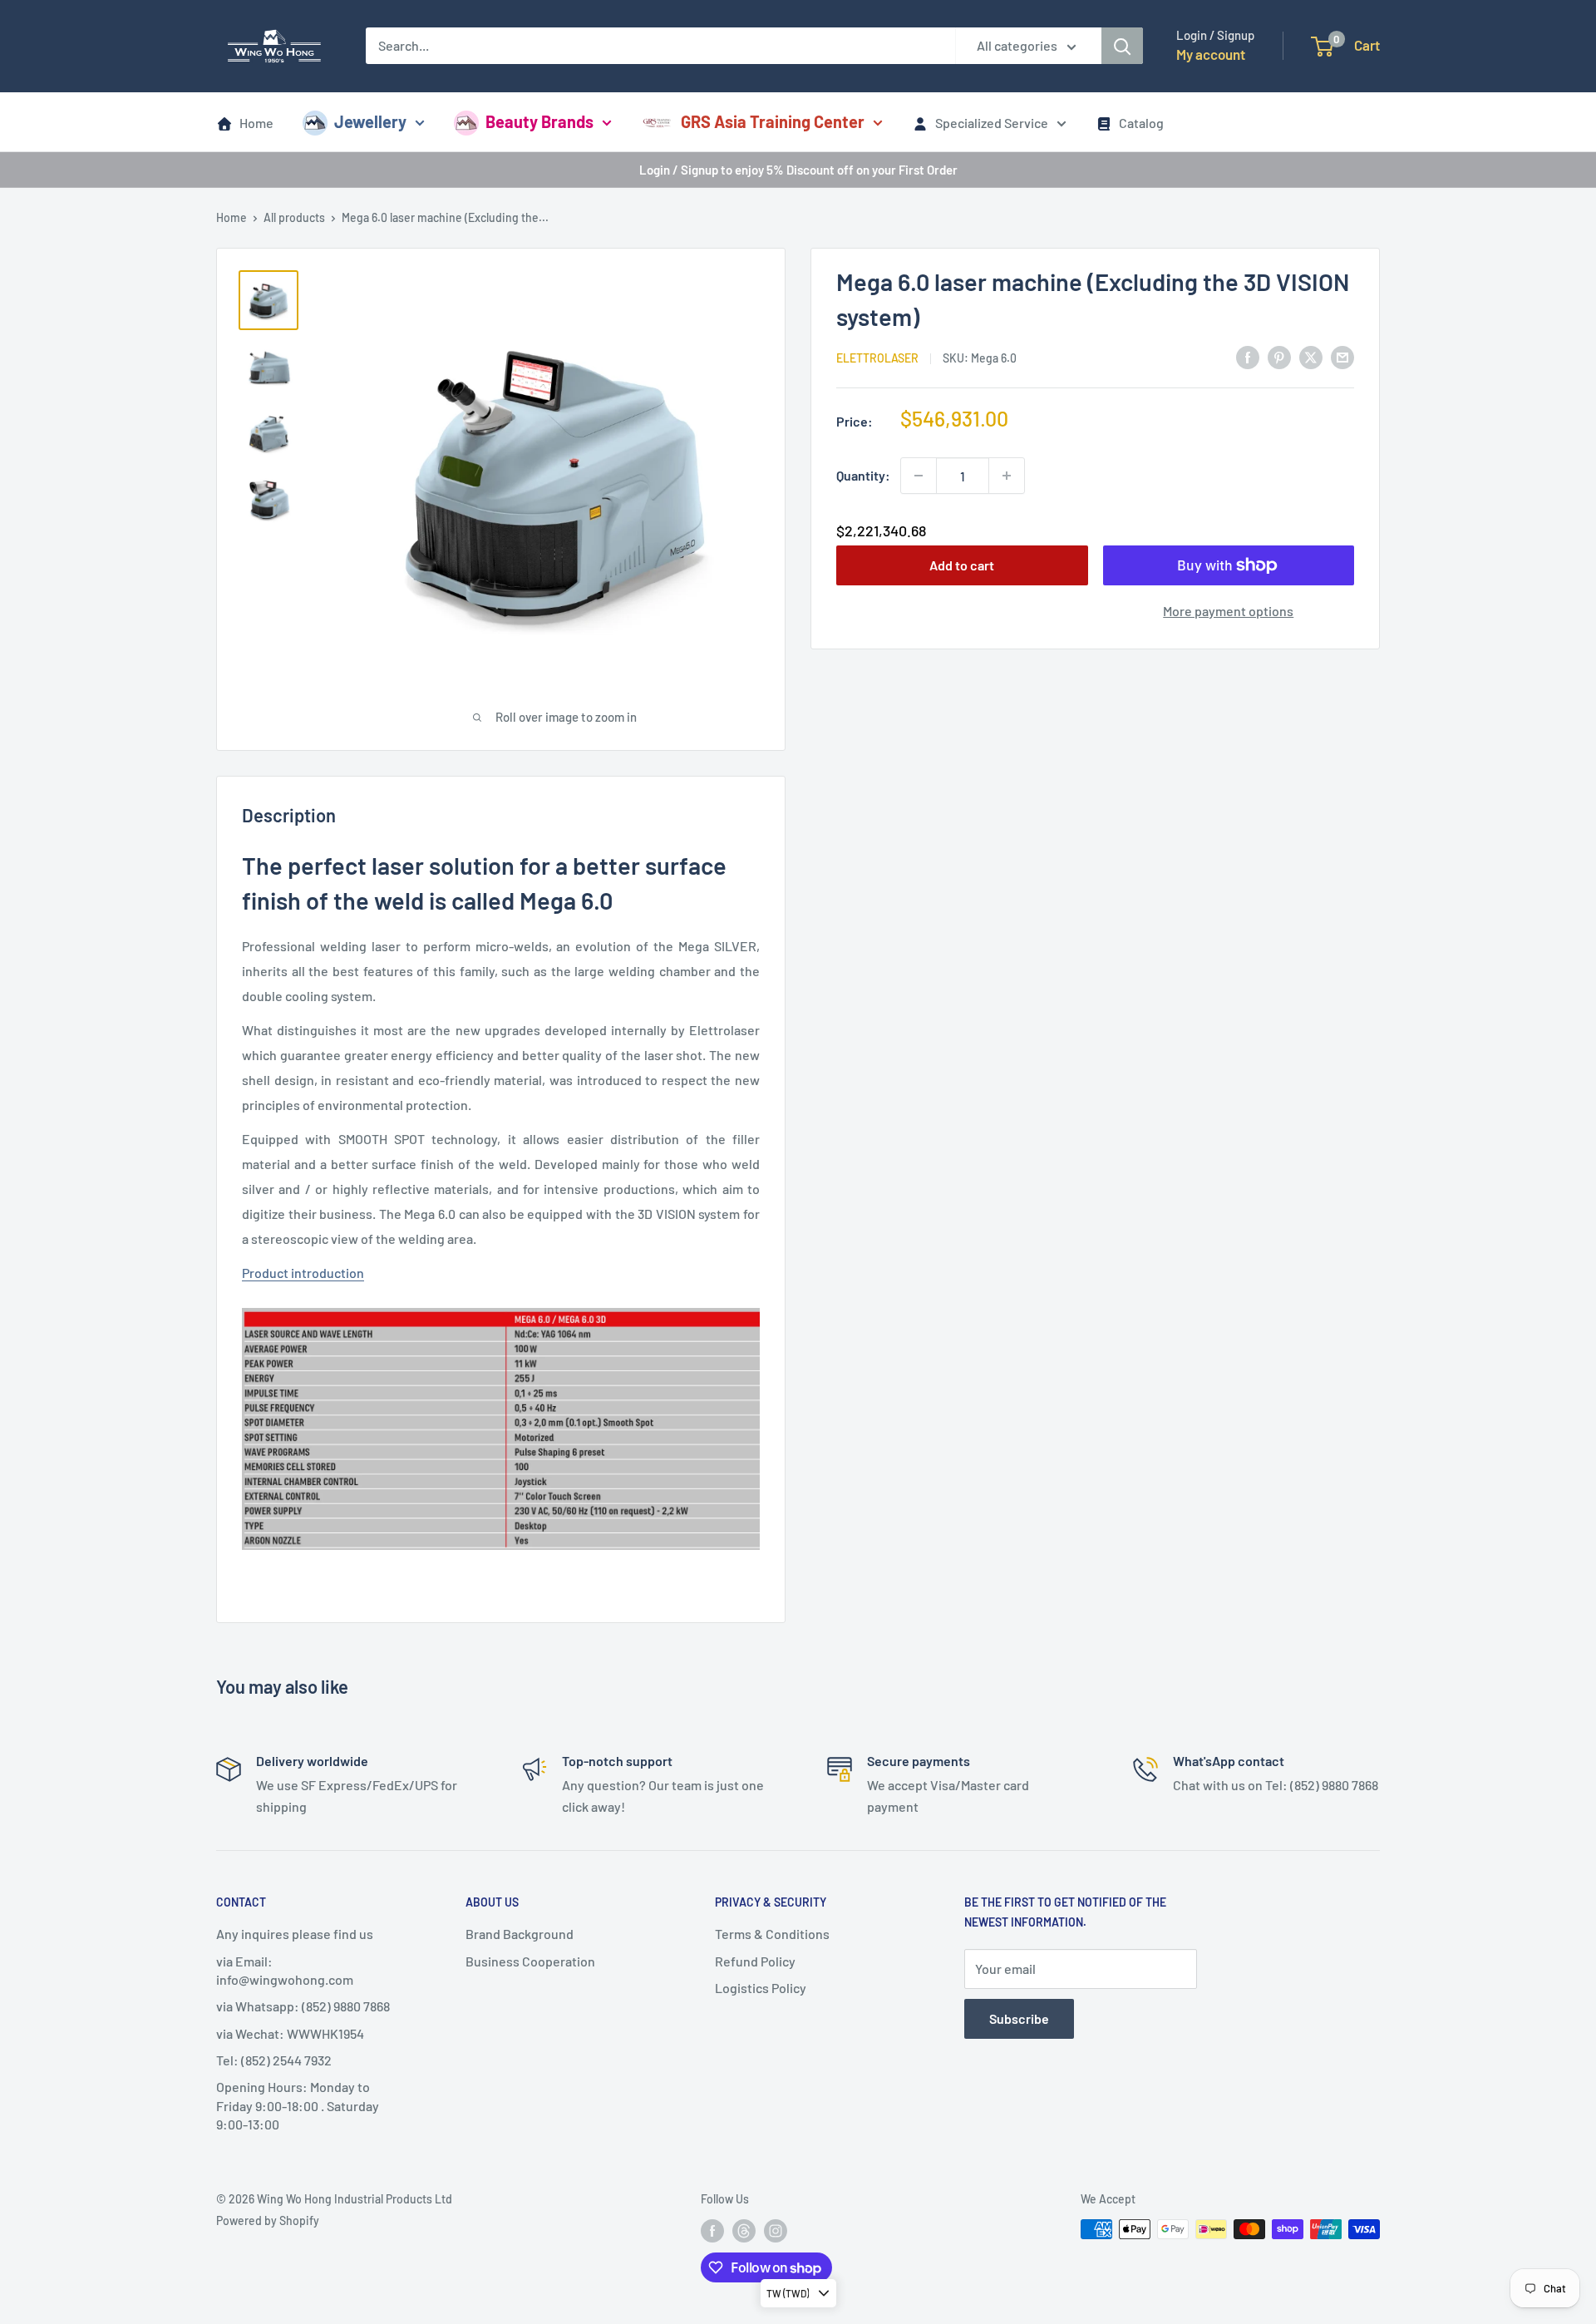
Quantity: (863, 475)
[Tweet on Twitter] (1311, 356)
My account (1211, 54)
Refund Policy (755, 1961)
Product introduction (303, 1273)
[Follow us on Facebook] (712, 2231)
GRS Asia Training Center (773, 121)
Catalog (1141, 123)
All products (294, 217)
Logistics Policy (761, 1988)
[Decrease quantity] (919, 476)
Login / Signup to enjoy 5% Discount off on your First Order (798, 170)
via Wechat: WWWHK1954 (290, 2033)
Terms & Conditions (772, 1934)
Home (256, 123)
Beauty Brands (539, 121)
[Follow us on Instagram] (776, 2231)
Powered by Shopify (268, 2220)
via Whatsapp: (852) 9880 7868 (303, 2006)
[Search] (1122, 46)
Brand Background (520, 1934)
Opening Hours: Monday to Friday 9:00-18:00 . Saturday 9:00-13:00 (298, 2105)
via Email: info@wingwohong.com (285, 1970)
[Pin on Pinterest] (1279, 356)
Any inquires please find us (295, 1934)
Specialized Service (992, 123)
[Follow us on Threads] (744, 2231)
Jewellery (370, 121)
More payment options (1228, 611)
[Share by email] (1342, 356)
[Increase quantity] (1007, 476)
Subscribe (1019, 2018)
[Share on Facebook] (1248, 356)
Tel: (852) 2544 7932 (274, 2060)
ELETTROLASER (877, 358)
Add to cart (962, 565)
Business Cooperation (530, 1961)
